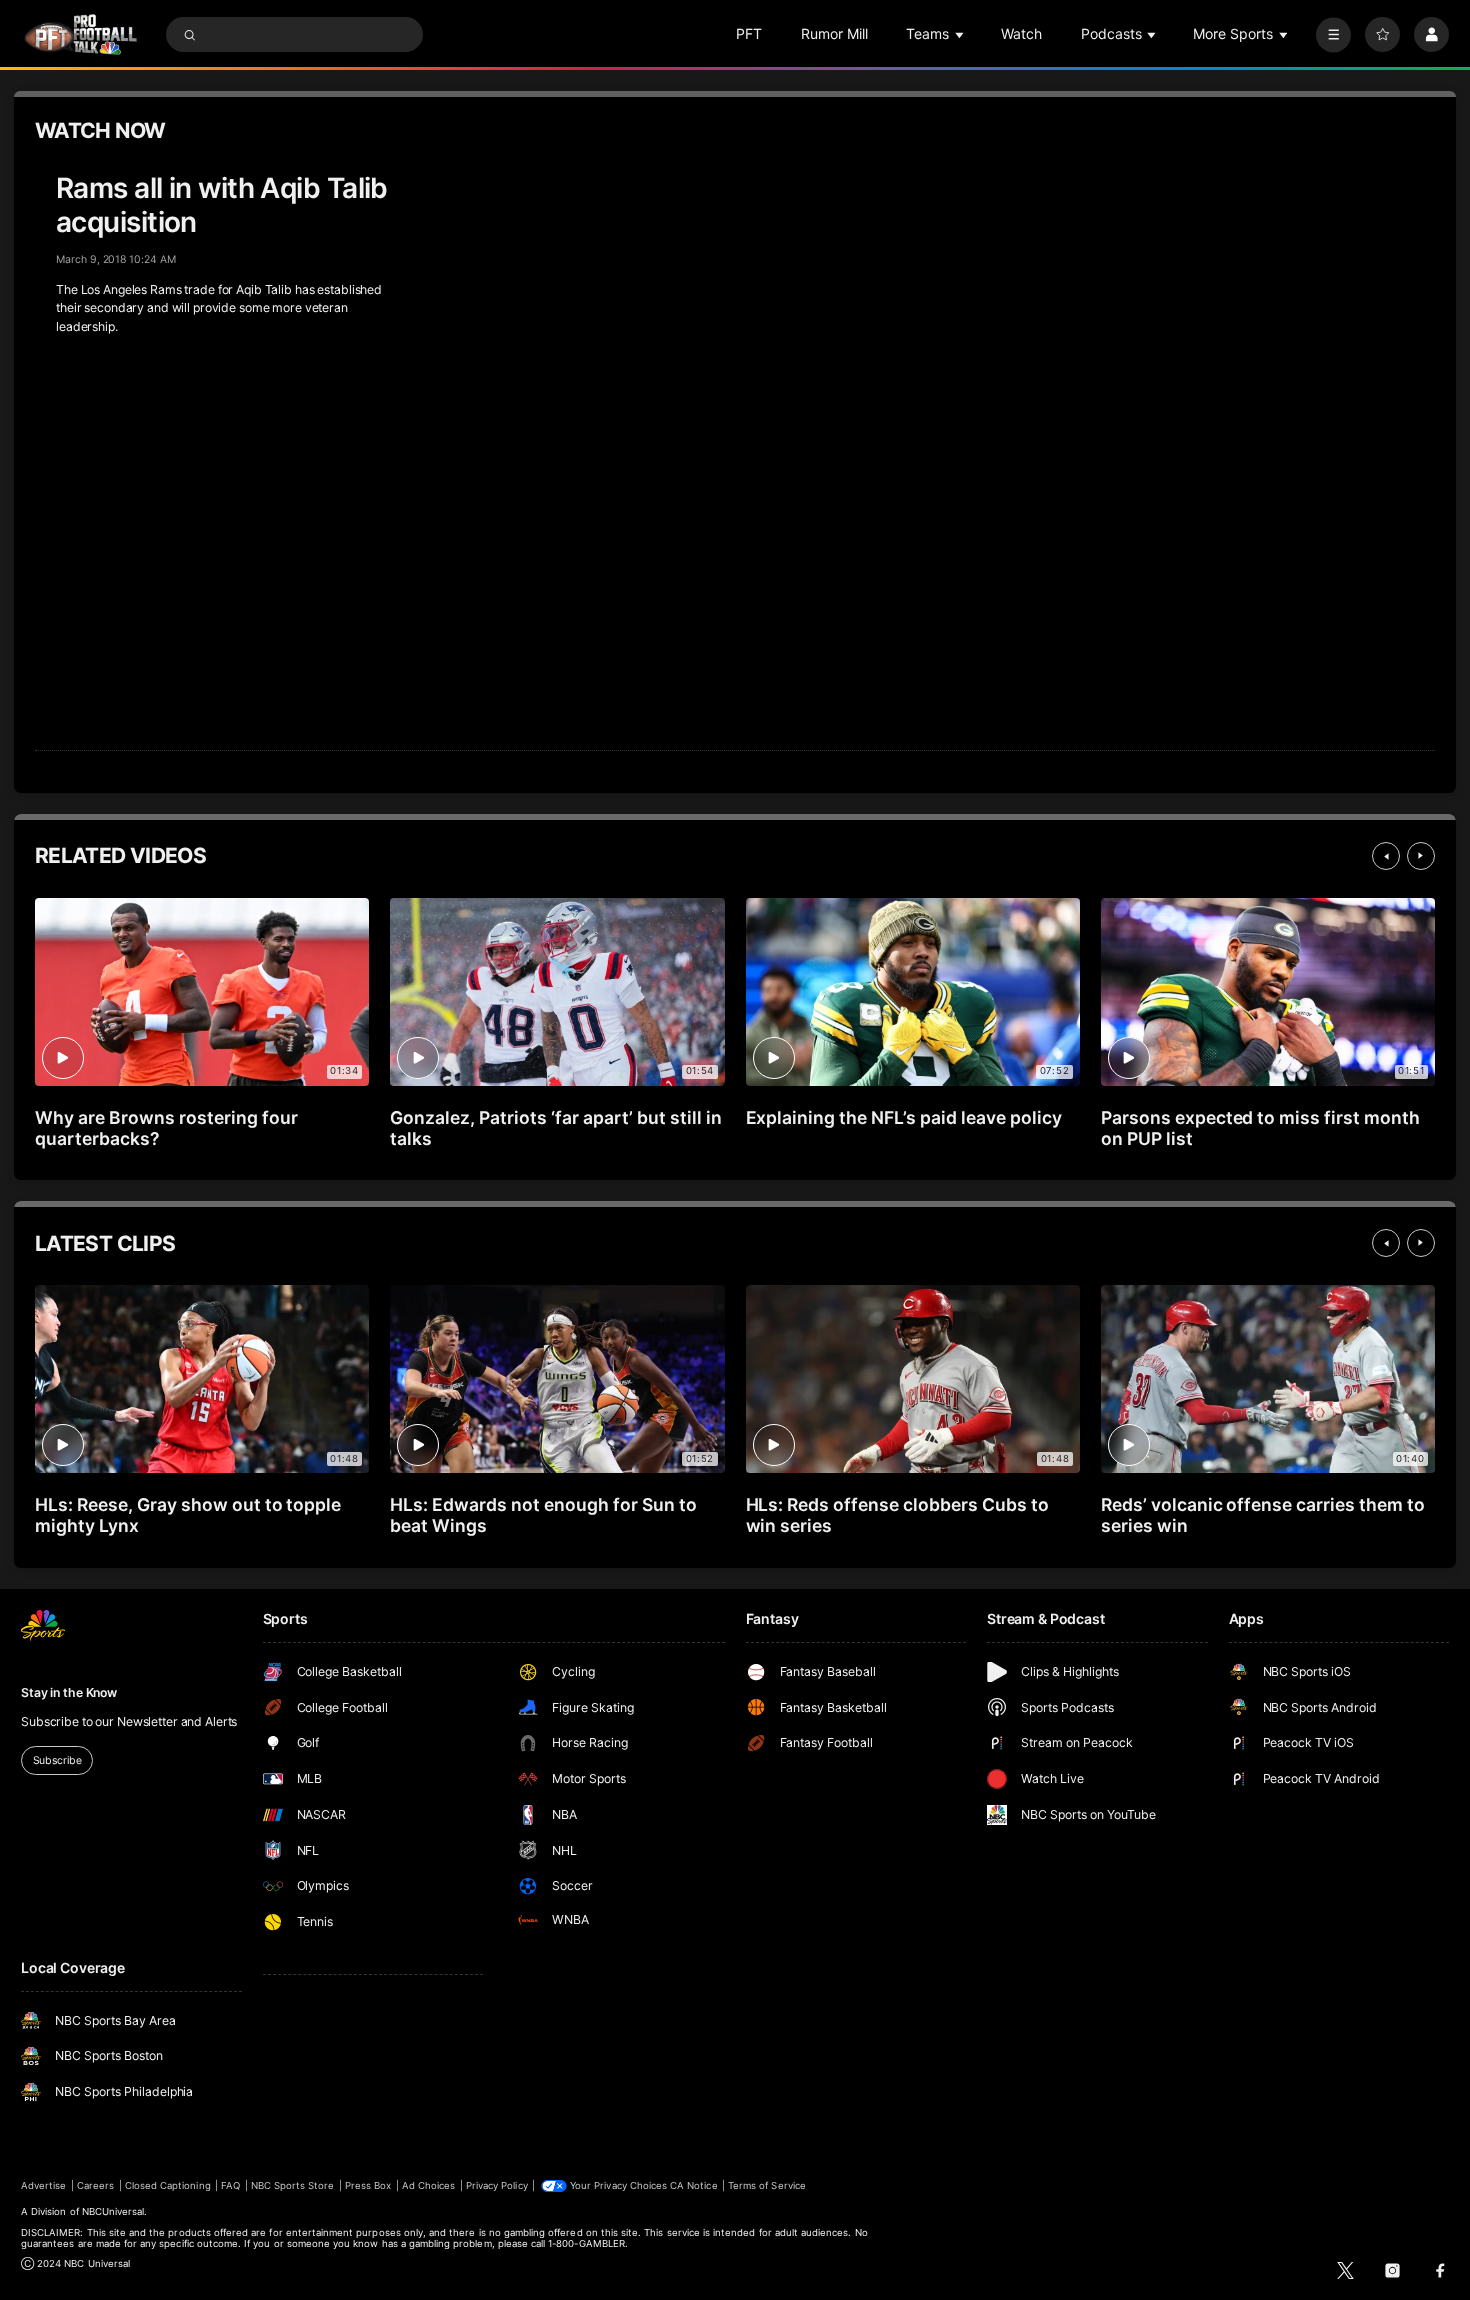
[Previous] (1386, 856)
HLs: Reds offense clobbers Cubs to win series (897, 1515)
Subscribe (57, 1760)
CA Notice (693, 2185)
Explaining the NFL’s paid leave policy (904, 1117)
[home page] (80, 34)
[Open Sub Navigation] (961, 34)
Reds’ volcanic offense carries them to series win (1263, 1515)
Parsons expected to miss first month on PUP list (1260, 1128)
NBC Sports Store (293, 2185)
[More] (1333, 34)
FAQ (230, 2185)
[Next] (1421, 856)
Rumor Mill (834, 33)
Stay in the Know (69, 1692)
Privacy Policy (497, 2185)
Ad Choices (428, 2185)
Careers (95, 2185)
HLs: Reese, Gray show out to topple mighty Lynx (188, 1515)
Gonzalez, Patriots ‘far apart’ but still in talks (555, 1128)
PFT (749, 33)
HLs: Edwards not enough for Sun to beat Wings (543, 1515)
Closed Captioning (168, 2185)
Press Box (368, 2185)
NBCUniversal (113, 2211)
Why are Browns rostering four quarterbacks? (166, 1128)
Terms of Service (767, 2185)
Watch (1021, 33)
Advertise (43, 2185)
